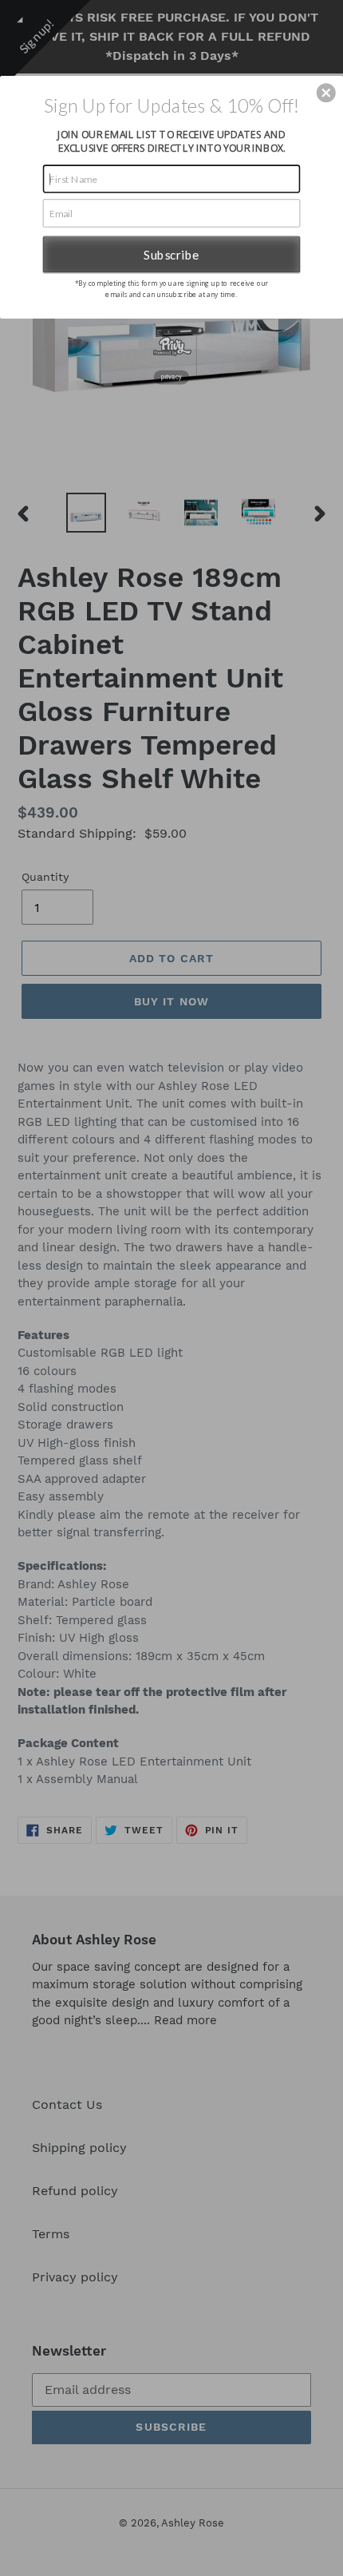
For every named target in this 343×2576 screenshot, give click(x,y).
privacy (171, 376)
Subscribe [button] (171, 253)
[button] (326, 93)
